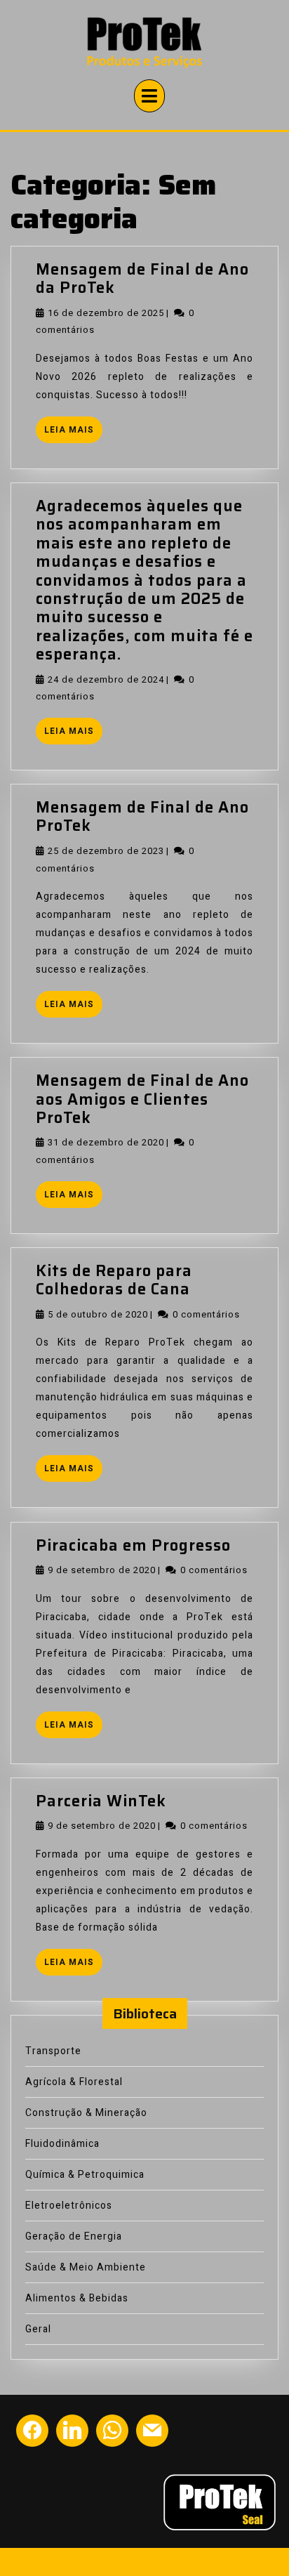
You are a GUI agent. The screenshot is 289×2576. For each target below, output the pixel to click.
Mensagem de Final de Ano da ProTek (142, 278)
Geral (38, 2329)
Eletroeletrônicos (69, 2206)
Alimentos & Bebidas (77, 2298)
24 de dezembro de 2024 (106, 679)
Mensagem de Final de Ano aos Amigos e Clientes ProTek (142, 1099)
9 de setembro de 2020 (102, 1570)
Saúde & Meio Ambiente (86, 2267)
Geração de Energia (74, 2236)
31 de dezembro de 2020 (106, 1142)
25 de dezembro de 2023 (106, 851)
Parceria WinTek (101, 1801)
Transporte (53, 2051)
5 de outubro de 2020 (98, 1314)
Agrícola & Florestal (74, 2082)
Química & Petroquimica (85, 2175)
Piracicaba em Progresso (133, 1545)
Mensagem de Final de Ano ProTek (142, 816)
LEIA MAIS (73, 432)
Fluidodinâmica (62, 2144)
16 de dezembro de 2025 (106, 313)
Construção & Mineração (86, 2113)
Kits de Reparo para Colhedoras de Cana (114, 1280)
